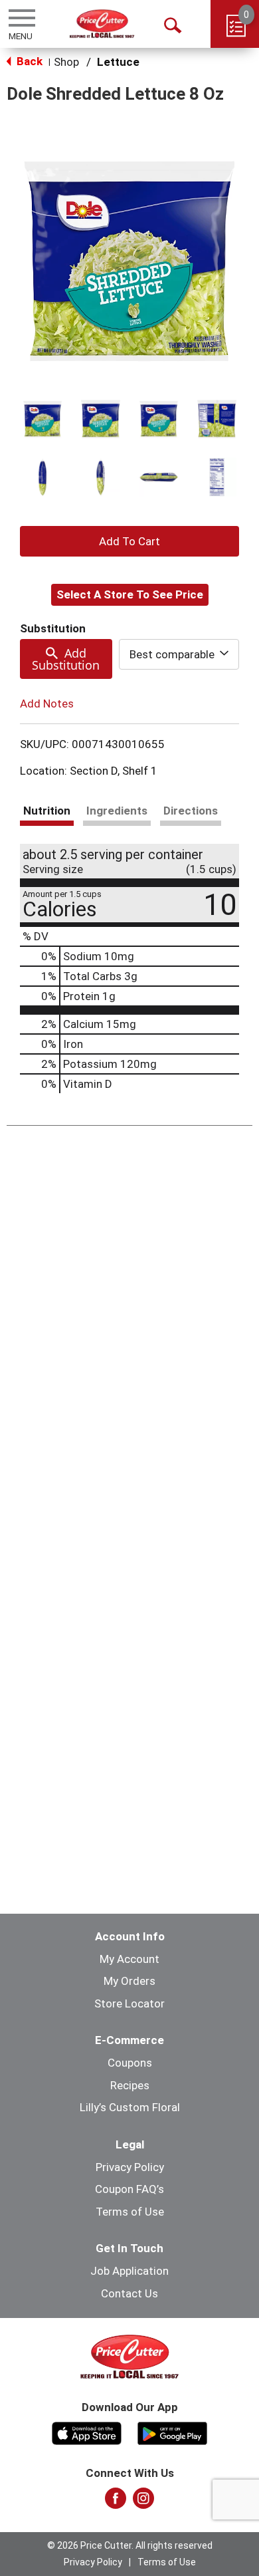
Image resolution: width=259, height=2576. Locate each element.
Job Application (129, 2271)
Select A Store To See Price (130, 594)
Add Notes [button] (47, 704)
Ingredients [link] (117, 811)
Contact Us (129, 2293)
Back (28, 61)
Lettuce (118, 62)
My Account (129, 1959)
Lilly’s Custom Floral (130, 2107)
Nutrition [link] (47, 811)
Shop (66, 62)
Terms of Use (130, 2212)
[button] (43, 419)
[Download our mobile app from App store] (87, 2432)
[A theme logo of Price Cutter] (102, 24)
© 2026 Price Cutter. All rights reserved (130, 2545)
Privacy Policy (130, 2167)
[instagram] (143, 2502)
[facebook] (116, 2502)
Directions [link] (191, 811)
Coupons (130, 2063)
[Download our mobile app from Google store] (172, 2432)
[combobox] (179, 654)
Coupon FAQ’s (129, 2189)
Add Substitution (66, 659)
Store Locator (129, 2003)
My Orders (129, 1981)
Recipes (130, 2085)
